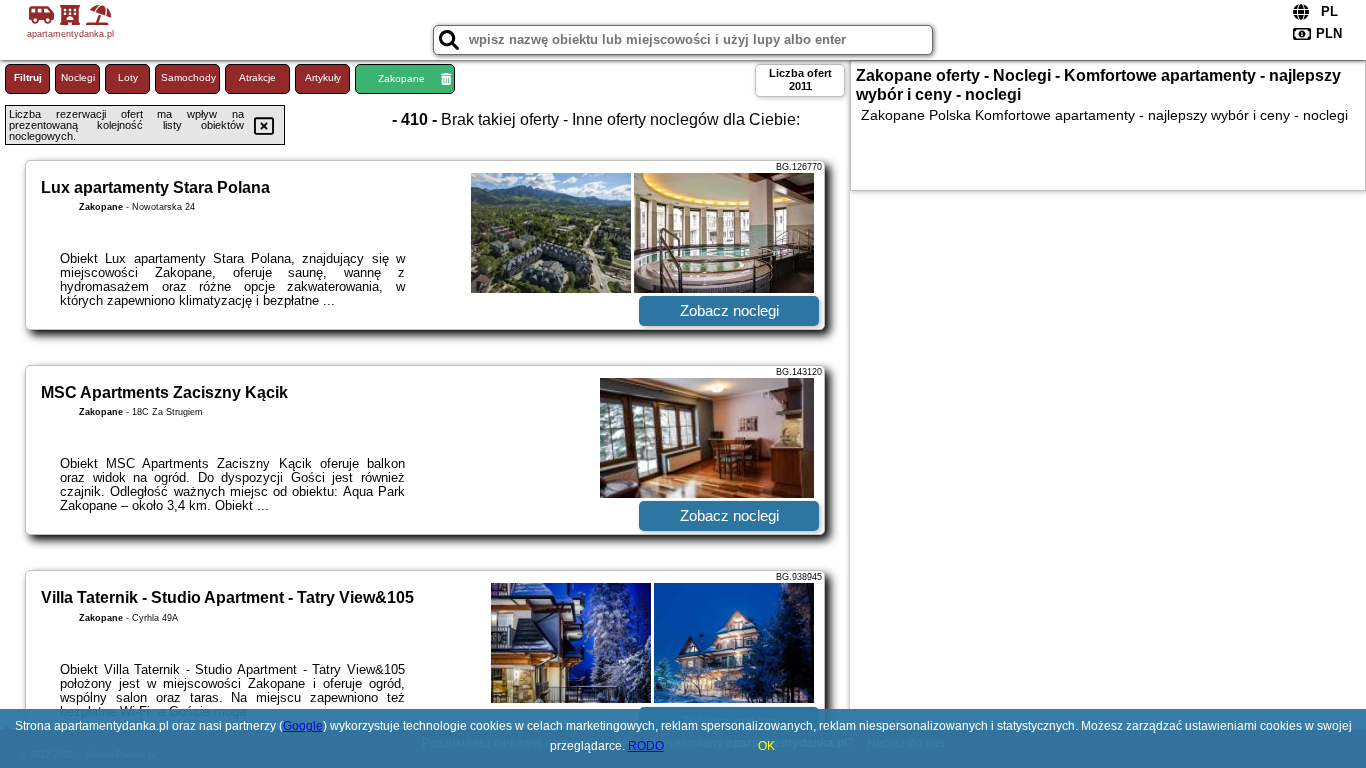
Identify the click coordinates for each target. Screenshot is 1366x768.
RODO (646, 746)
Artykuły (323, 77)
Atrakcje (257, 77)
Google (303, 726)
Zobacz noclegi (729, 310)
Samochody (188, 77)
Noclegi (78, 77)
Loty (128, 77)
